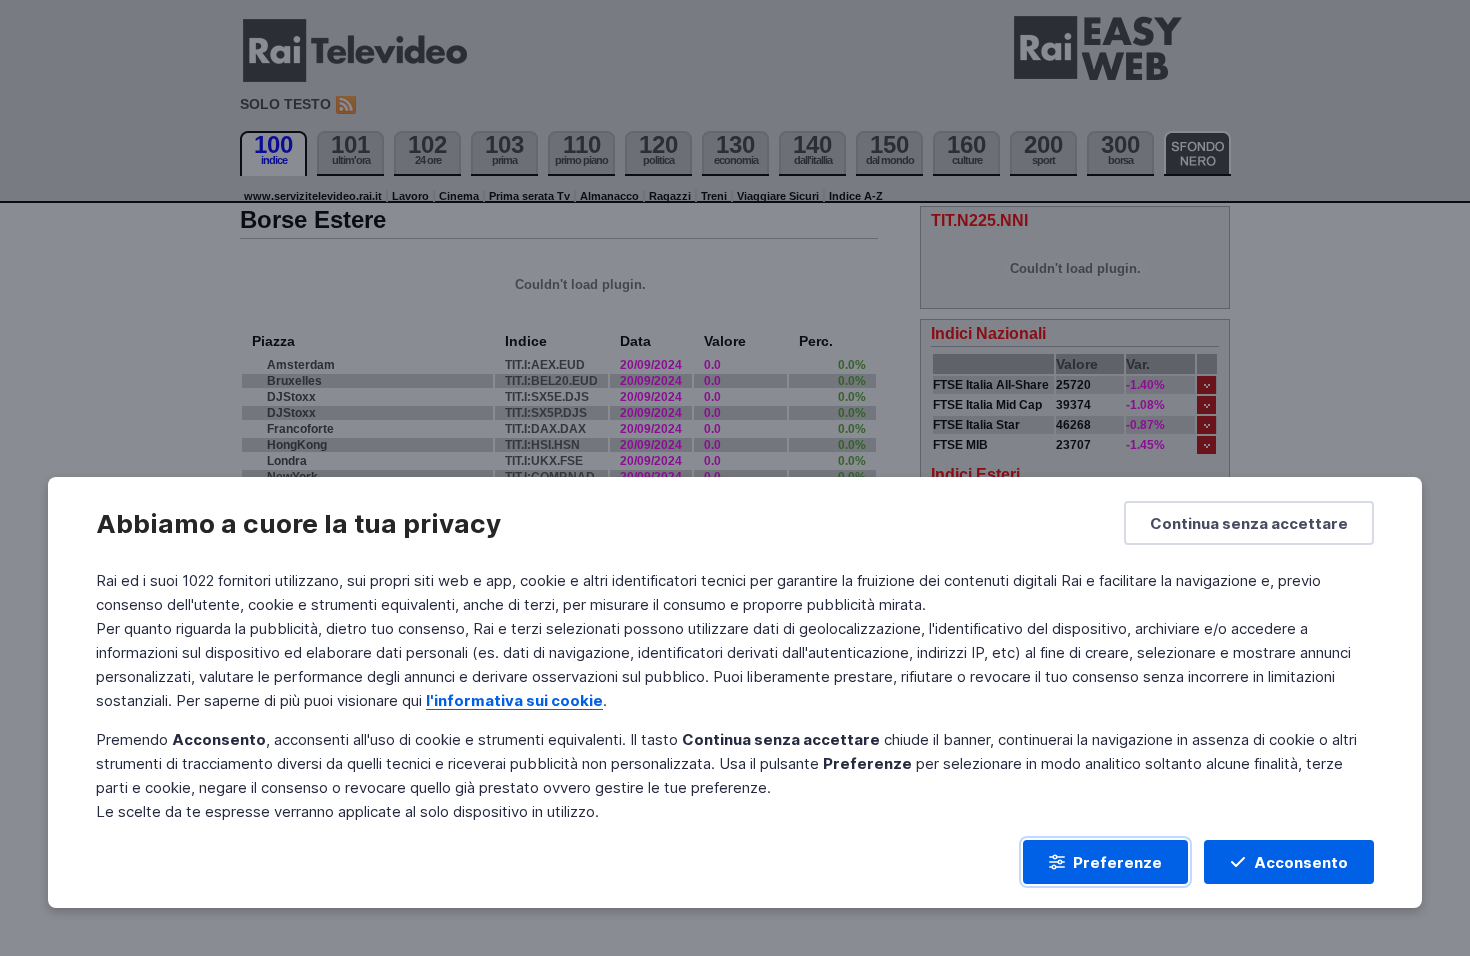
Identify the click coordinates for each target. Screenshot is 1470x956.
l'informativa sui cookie (514, 700)
